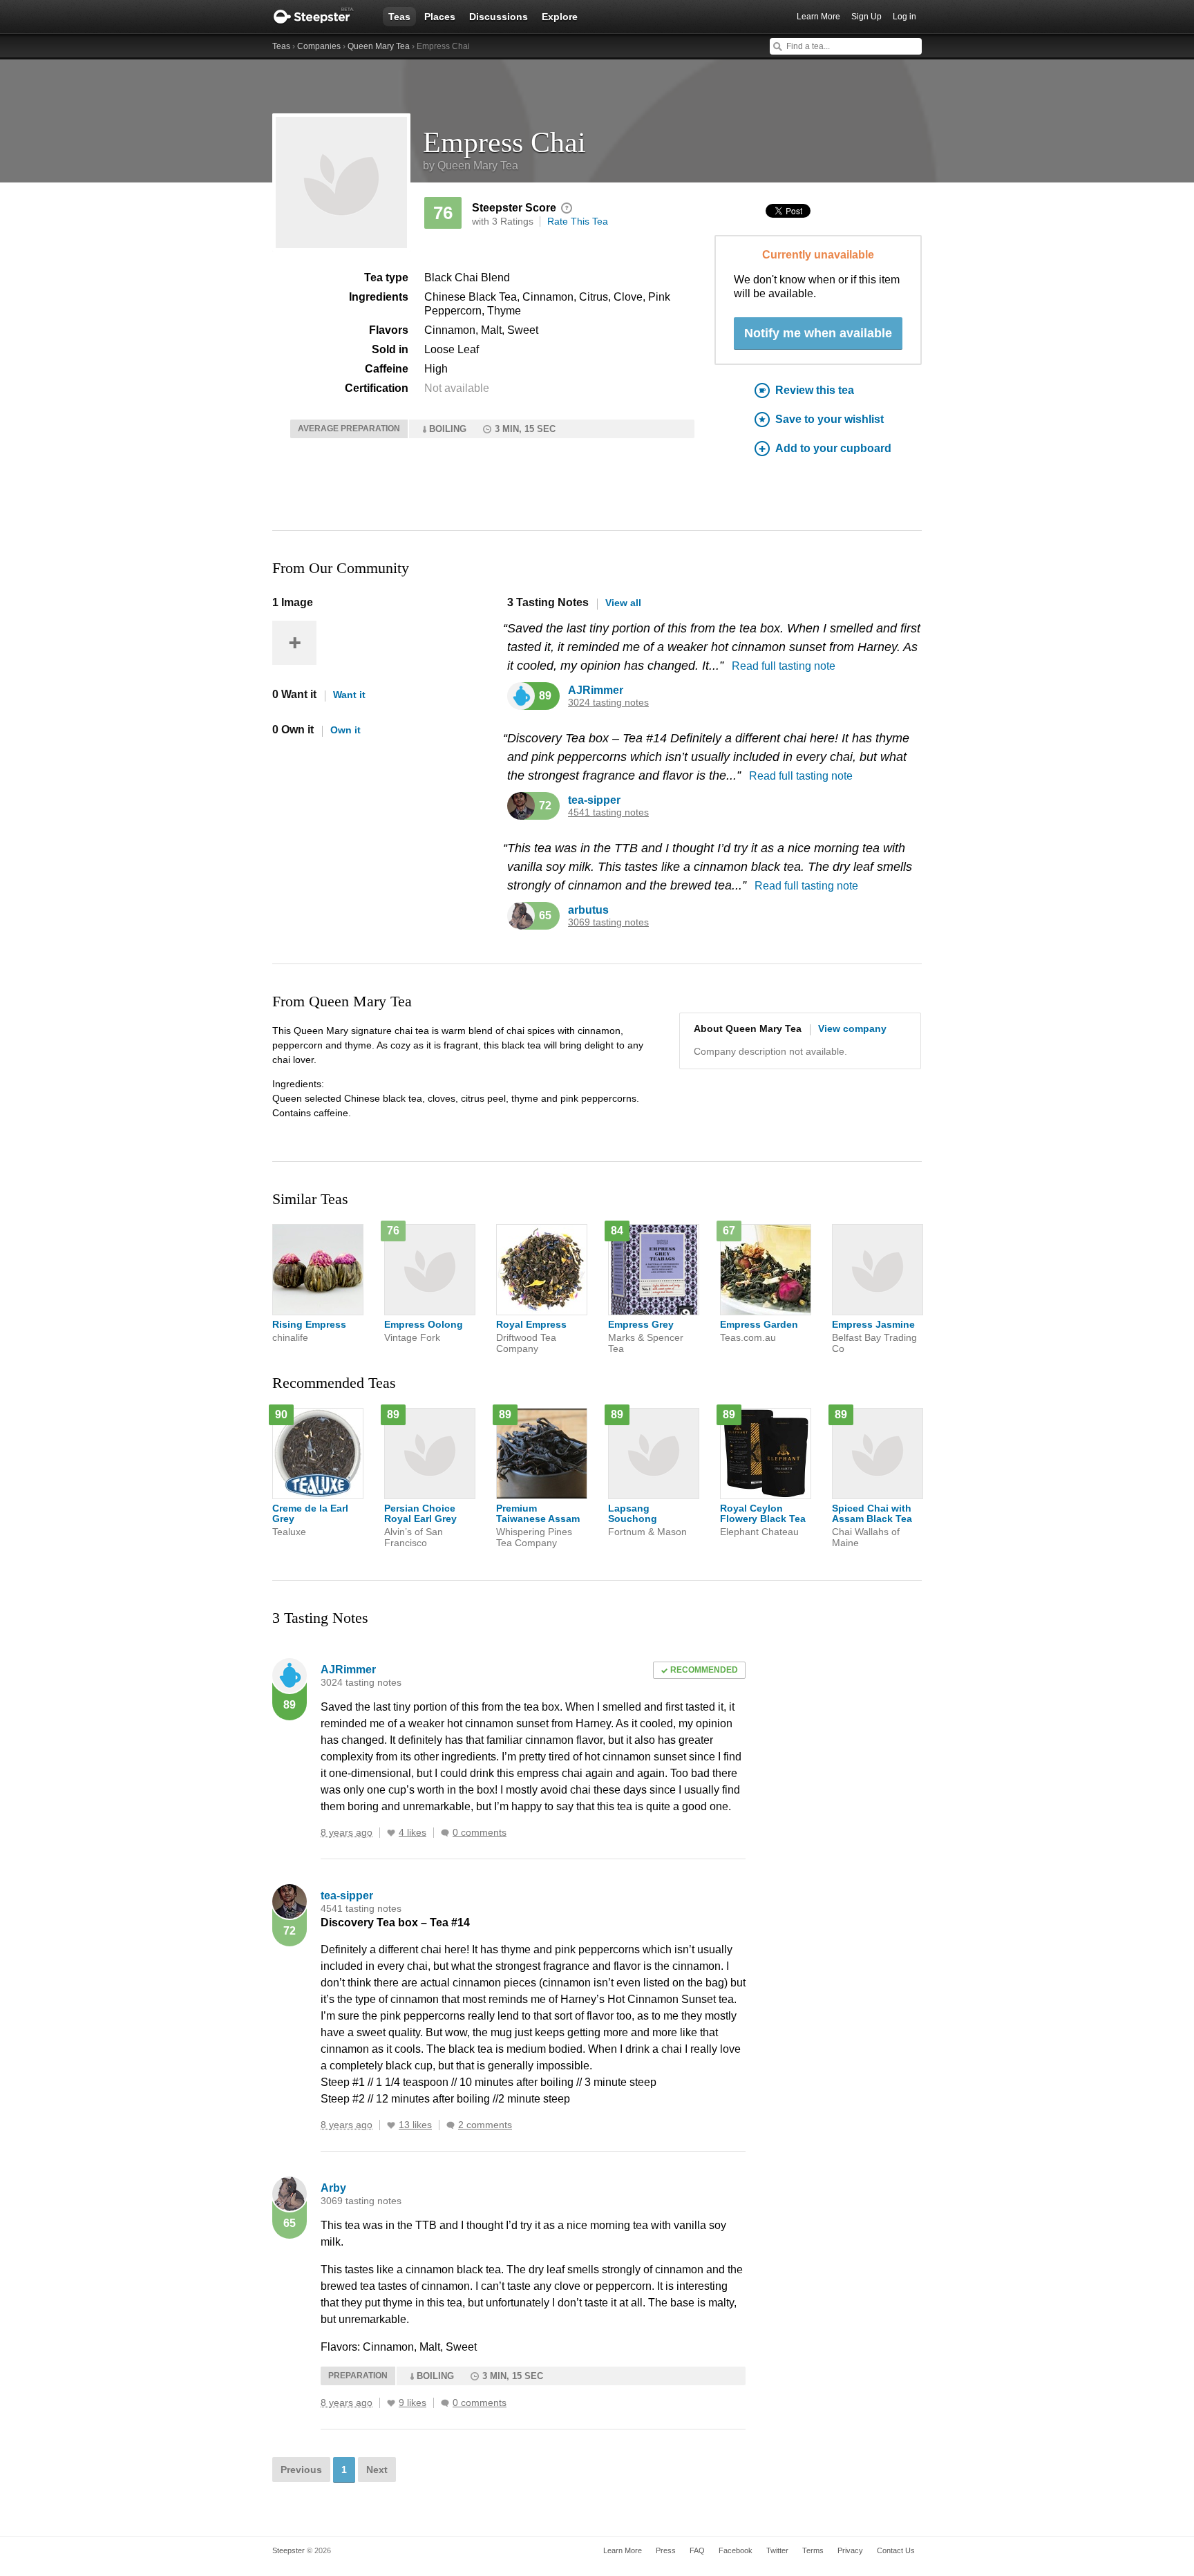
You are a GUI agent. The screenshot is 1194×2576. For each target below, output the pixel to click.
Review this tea (815, 390)
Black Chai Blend (467, 278)
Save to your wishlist (830, 419)
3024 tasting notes (608, 703)
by (471, 166)
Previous (301, 2470)
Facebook (736, 2550)
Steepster (321, 17)
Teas (399, 17)
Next (377, 2470)
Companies (319, 46)
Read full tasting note (784, 666)
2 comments (485, 2125)
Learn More (818, 17)
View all (623, 603)
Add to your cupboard (833, 448)
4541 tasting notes (608, 812)
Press (666, 2550)
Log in (904, 17)
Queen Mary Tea (379, 46)
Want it (349, 695)
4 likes (413, 1833)
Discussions (499, 17)
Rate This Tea (578, 221)
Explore (560, 17)
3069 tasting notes (608, 922)
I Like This (391, 1833)
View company (852, 1028)
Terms (813, 2550)
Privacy (850, 2550)
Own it (345, 730)
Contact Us (896, 2550)
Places (440, 17)
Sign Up (866, 17)
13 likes (415, 2125)
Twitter (777, 2550)
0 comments (480, 1833)
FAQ (697, 2550)
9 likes (413, 2403)
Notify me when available (818, 333)
